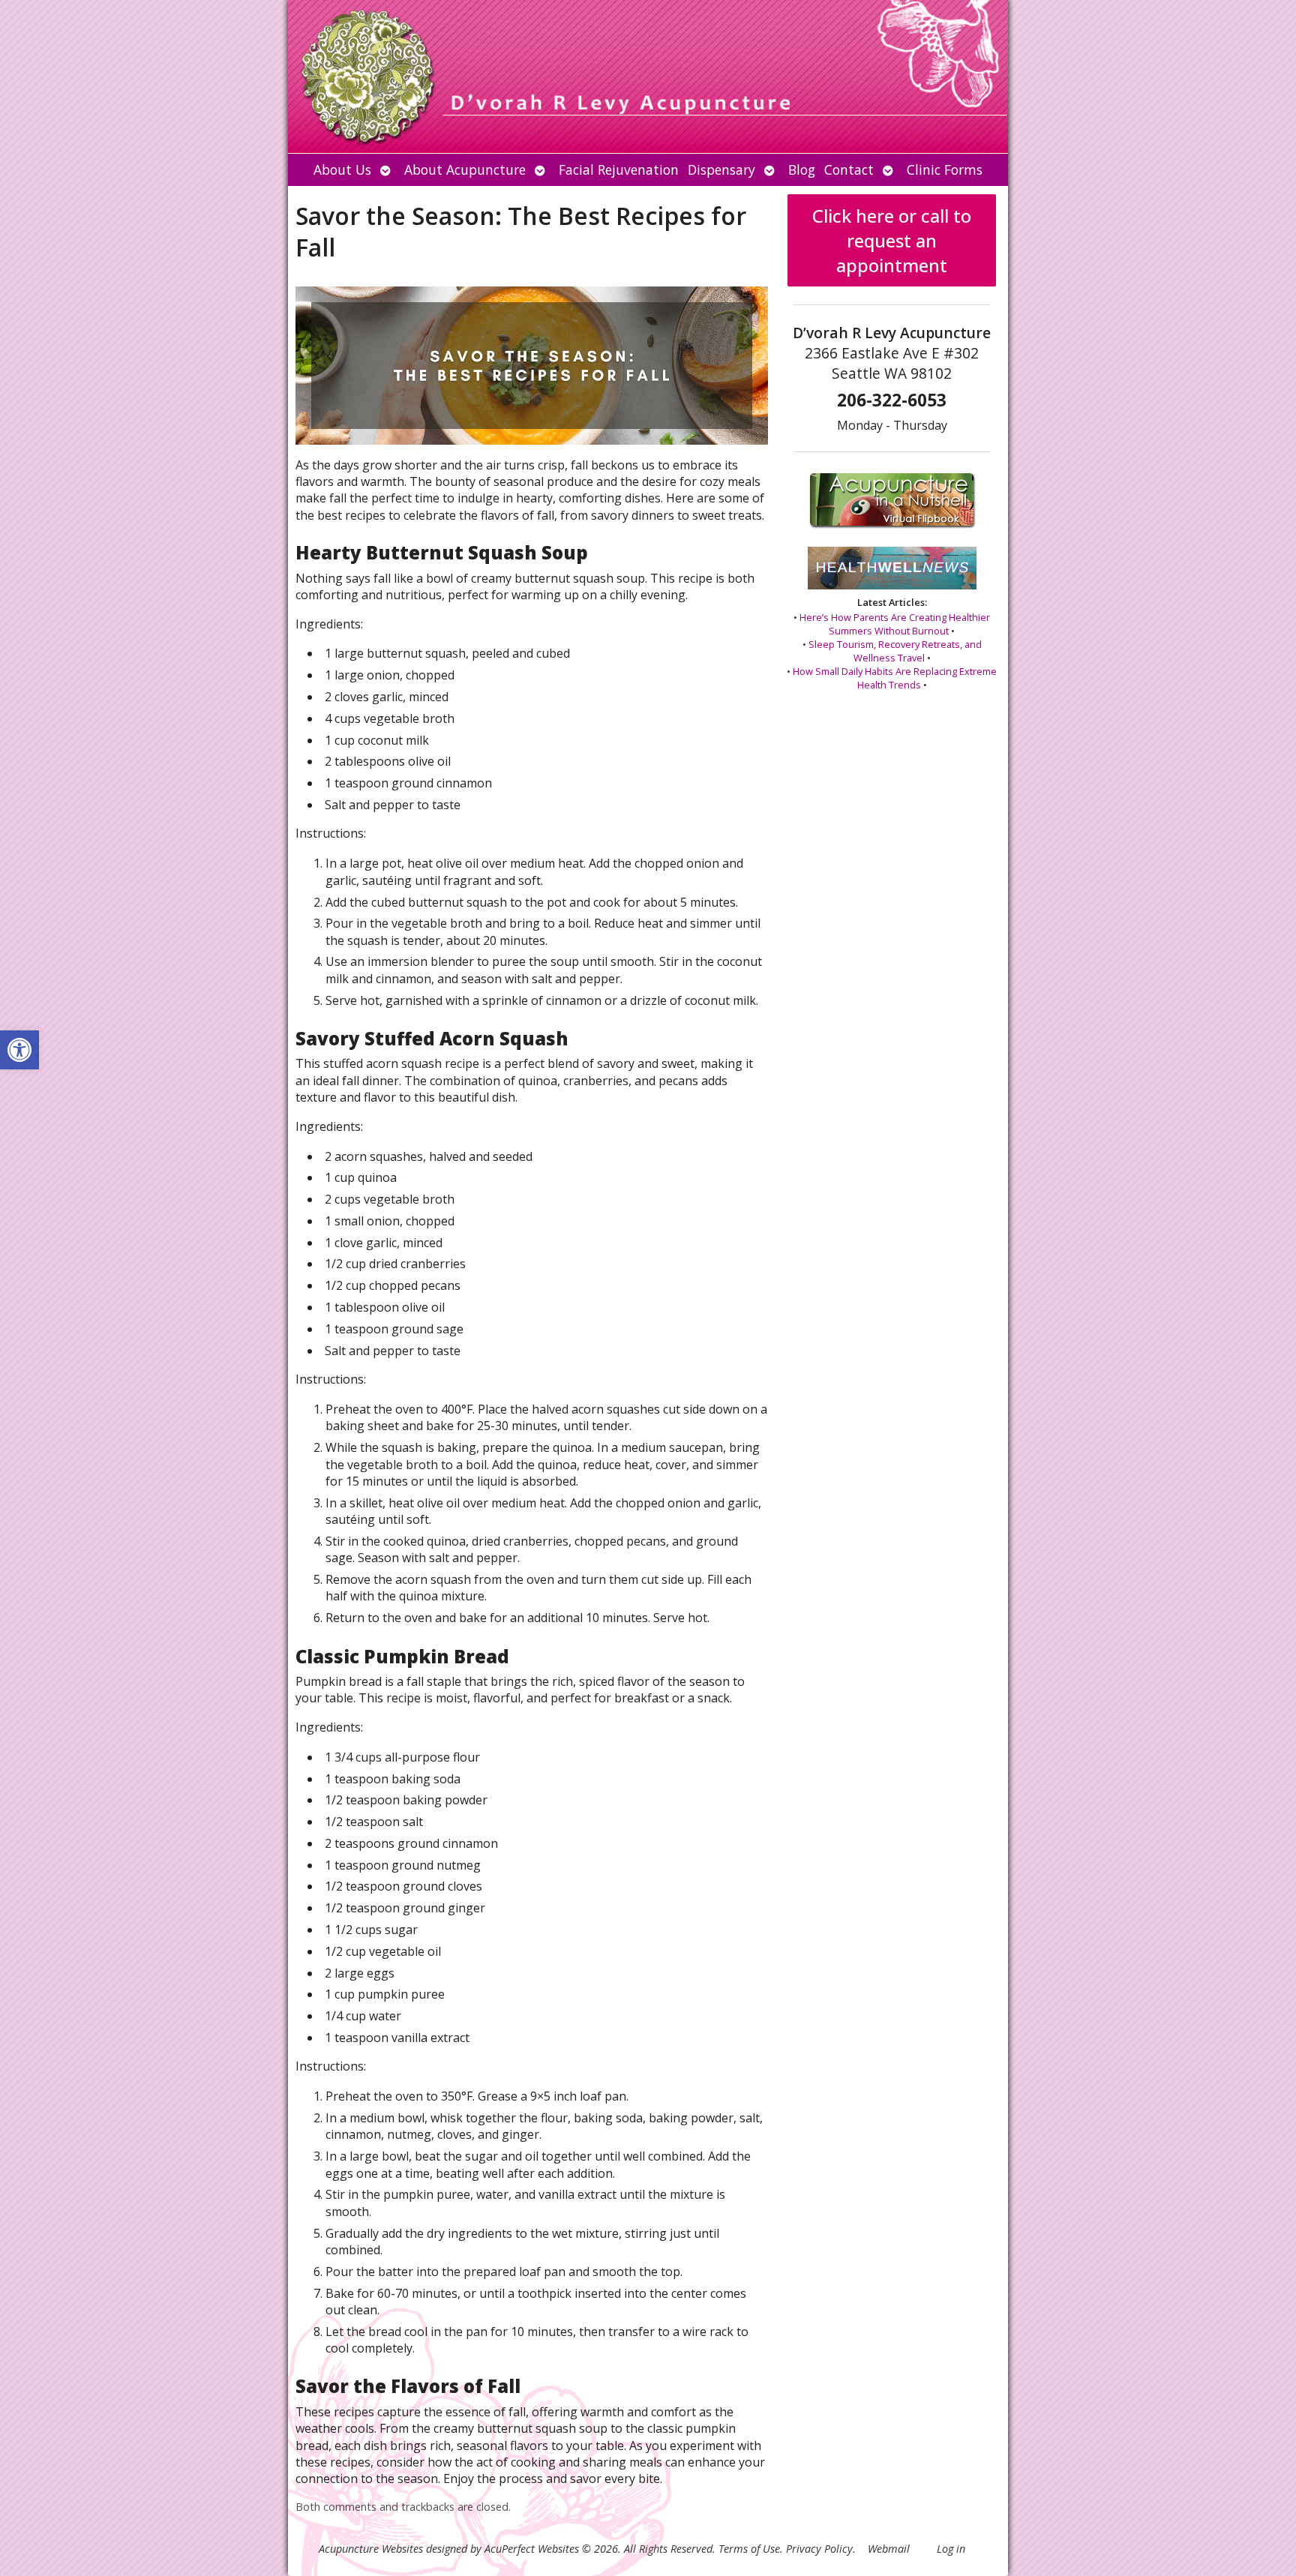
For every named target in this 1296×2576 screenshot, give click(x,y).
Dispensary (721, 169)
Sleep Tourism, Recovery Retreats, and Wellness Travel (895, 651)
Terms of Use (749, 2549)
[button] (19, 1050)
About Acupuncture (465, 169)
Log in (951, 2549)
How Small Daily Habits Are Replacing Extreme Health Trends (895, 678)
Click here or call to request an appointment (892, 240)
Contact (849, 169)
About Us (342, 169)
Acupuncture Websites (371, 2549)
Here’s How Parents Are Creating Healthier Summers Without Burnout (895, 624)
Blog (802, 169)
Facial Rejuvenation (619, 169)
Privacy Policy (819, 2549)
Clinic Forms (945, 169)
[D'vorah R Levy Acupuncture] (648, 76)
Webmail (889, 2549)
